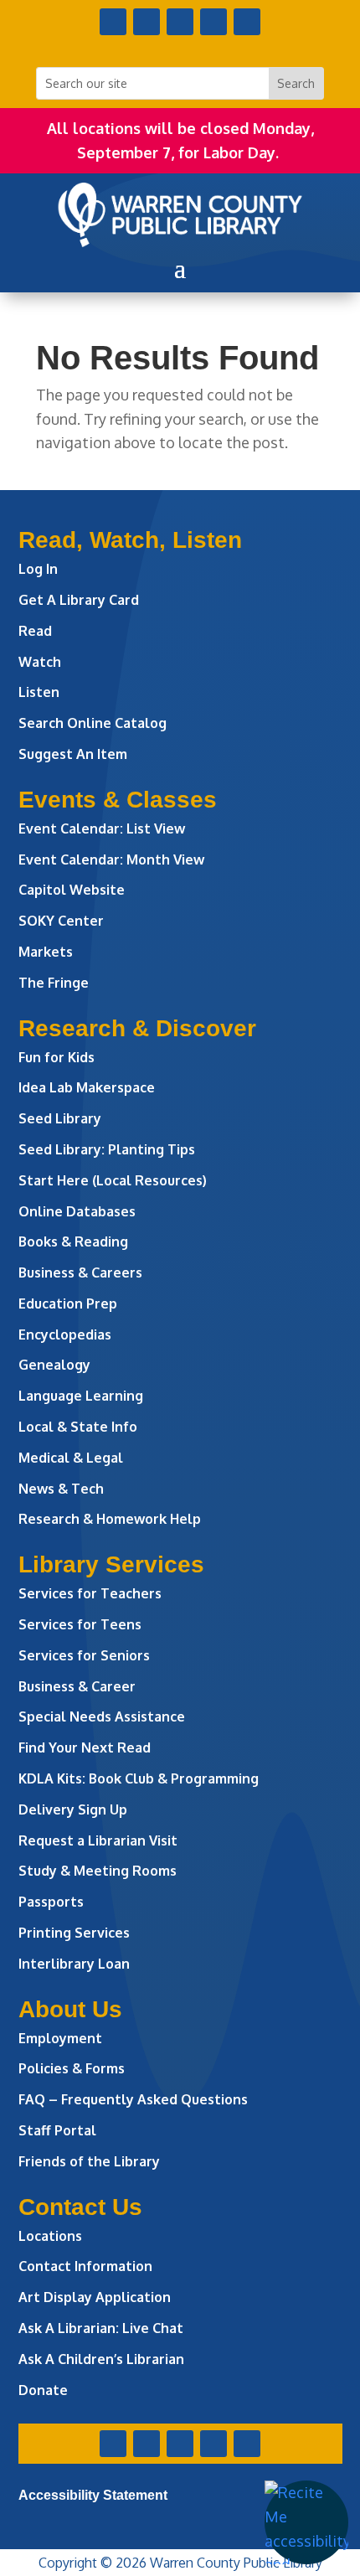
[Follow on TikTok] (247, 22)
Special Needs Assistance (102, 1716)
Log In (38, 569)
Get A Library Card (79, 600)
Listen (39, 692)
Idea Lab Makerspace (87, 1087)
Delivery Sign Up (73, 1809)
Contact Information (85, 2266)
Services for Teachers (90, 1593)
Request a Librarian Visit (98, 1840)
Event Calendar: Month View (111, 860)
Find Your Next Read (85, 1747)
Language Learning (81, 1396)
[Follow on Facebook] (113, 22)
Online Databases (77, 1211)
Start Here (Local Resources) (113, 1180)
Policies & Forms (72, 2068)
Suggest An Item (73, 754)
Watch (40, 662)
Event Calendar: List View (102, 829)
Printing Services (74, 1933)
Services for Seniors (84, 1655)
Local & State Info (78, 1427)
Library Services (111, 1564)
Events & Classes (118, 800)
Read (35, 631)
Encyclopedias (65, 1334)
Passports (51, 1902)
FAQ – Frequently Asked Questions (133, 2099)
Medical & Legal (71, 1458)
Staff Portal (57, 2130)
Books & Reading (73, 1242)
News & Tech (61, 1489)
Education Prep (68, 1303)
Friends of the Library (89, 2161)
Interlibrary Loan (74, 1964)
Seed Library (60, 1118)
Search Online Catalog (93, 723)
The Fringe (54, 983)
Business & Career (77, 1686)
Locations (50, 2236)
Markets (46, 952)
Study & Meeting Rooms (98, 1871)
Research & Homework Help (110, 1519)
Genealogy (54, 1365)
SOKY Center (61, 921)
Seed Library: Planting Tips (107, 1149)
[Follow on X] (147, 22)
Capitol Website (72, 890)
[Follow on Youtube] (213, 22)
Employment (60, 2038)
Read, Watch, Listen (130, 540)
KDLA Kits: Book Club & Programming (139, 1778)
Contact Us (80, 2207)
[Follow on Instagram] (180, 22)
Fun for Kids (57, 1057)
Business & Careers (80, 1273)
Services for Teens (80, 1624)
